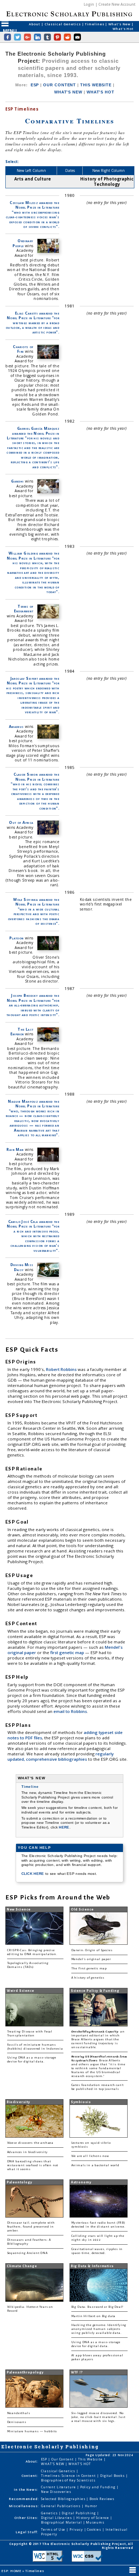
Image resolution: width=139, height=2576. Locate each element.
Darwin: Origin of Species (92, 1950)
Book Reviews (102, 2499)
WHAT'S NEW (68, 92)
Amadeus (16, 726)
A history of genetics (88, 1978)
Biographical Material (62, 2522)
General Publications (61, 2506)
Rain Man (15, 1149)
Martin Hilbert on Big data (94, 2316)
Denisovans (17, 2422)
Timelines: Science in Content (69, 2476)
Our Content (63, 2459)
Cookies (94, 2529)
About (35, 24)
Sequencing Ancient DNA (27, 2253)
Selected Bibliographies (64, 2499)
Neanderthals (19, 2413)
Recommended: (24, 2499)
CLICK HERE (33, 1874)
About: (32, 2461)
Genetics (50, 2513)
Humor (91, 2506)
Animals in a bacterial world (95, 2165)
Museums (95, 2522)
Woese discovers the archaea (30, 2143)
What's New (120, 24)
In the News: (26, 2490)
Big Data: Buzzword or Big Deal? (97, 2307)
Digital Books (113, 2476)
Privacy (77, 2529)
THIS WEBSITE (96, 85)
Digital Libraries (57, 2518)
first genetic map (68, 1652)
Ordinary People (23, 243)
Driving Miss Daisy (22, 1267)
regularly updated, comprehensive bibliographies (61, 1756)
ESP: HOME (12, 2571)
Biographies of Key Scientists (68, 2480)
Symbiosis (81, 2102)
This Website (91, 2459)
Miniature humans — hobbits (32, 2431)
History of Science (93, 2518)
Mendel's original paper (91, 1959)
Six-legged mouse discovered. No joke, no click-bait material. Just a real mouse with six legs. (98, 2417)
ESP (35, 85)
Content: (30, 2476)
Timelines (95, 24)
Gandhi (17, 481)
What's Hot (123, 29)
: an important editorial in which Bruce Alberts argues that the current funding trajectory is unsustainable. (98, 2039)
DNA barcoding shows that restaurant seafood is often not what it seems (33, 2165)
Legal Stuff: (27, 2532)
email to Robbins (70, 1711)
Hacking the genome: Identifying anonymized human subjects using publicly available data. (99, 2329)
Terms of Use (54, 2529)
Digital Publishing (79, 2513)
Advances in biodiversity (27, 2152)
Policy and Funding (99, 2487)
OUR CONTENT (60, 85)
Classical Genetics (63, 24)
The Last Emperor (22, 1032)
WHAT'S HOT (101, 92)
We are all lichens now (90, 2156)
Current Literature (59, 2487)
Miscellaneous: (24, 2506)
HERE (64, 1827)
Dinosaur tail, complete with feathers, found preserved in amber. (31, 2227)
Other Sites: (26, 2518)
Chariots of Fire (23, 349)
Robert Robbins (62, 1369)
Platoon (17, 938)
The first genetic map (89, 1968)
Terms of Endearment (24, 609)
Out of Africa (21, 822)
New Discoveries (56, 2492)
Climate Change (22, 2266)
